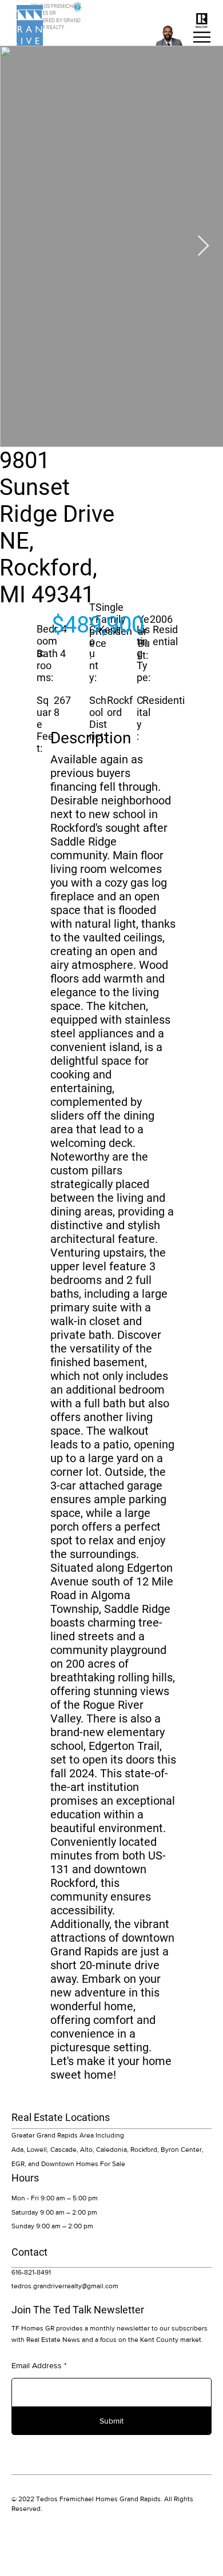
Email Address (37, 2365)
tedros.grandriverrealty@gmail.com (65, 2286)
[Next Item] (203, 246)
